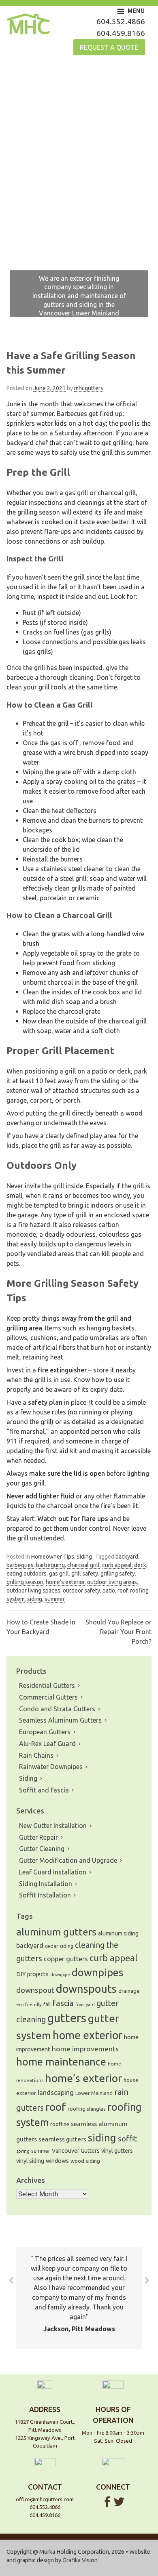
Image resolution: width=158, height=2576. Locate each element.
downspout (35, 1990)
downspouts (86, 1989)
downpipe (60, 1975)
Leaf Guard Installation (53, 1872)
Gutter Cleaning (42, 1849)
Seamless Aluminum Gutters (60, 1720)
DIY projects (32, 1974)
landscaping (56, 2093)
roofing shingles (87, 2109)
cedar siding (59, 1946)
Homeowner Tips (53, 1557)
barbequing (50, 1565)
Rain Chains (36, 1755)
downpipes (97, 1972)
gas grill (59, 1574)
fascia (63, 2003)
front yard (85, 2004)
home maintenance (61, 2062)
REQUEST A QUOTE (109, 47)
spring (23, 2151)
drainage (129, 1991)
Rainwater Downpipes (51, 1767)
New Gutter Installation (53, 1826)
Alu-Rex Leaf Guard (47, 1744)
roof (123, 1591)
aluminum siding (118, 1933)
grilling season (25, 1582)
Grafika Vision (80, 2560)
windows (57, 2161)
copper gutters (66, 1959)
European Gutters (45, 1732)
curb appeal (117, 1565)
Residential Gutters (47, 1685)
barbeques (20, 1565)
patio (109, 1591)
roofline (60, 2124)
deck (140, 1565)
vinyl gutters (117, 2151)
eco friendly (29, 2004)
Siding (84, 1557)
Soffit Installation (45, 1895)
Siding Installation (46, 1884)
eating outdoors (27, 1574)
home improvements (85, 2049)
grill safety (85, 1574)
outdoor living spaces (33, 1591)
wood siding (85, 2161)
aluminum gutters (56, 1932)
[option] (79, 196)
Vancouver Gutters (76, 2151)
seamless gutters (62, 2139)
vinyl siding (30, 2161)
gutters (67, 2018)
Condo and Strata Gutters (57, 1709)
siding (35, 1599)
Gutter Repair (38, 1837)
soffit (127, 2139)
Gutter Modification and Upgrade (68, 1860)
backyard (127, 1557)
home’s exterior (65, 1582)
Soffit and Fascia (44, 1790)
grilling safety (118, 1574)
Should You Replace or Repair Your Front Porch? (118, 1632)
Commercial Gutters (48, 1697)
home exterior (88, 2035)
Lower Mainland (94, 2093)
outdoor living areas (112, 1582)
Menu (136, 11)
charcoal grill (83, 1565)
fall (47, 2004)
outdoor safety (81, 1591)
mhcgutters (89, 388)
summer (55, 1599)
